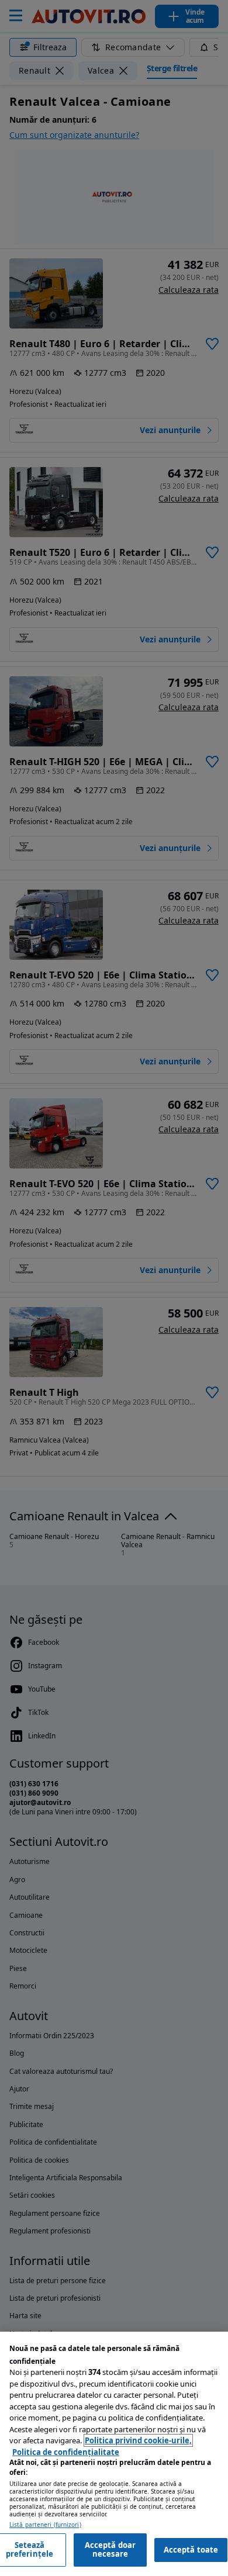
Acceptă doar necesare (110, 2550)
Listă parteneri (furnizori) (45, 2525)
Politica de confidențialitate (66, 2452)
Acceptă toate (191, 2550)
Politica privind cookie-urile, (138, 2440)
